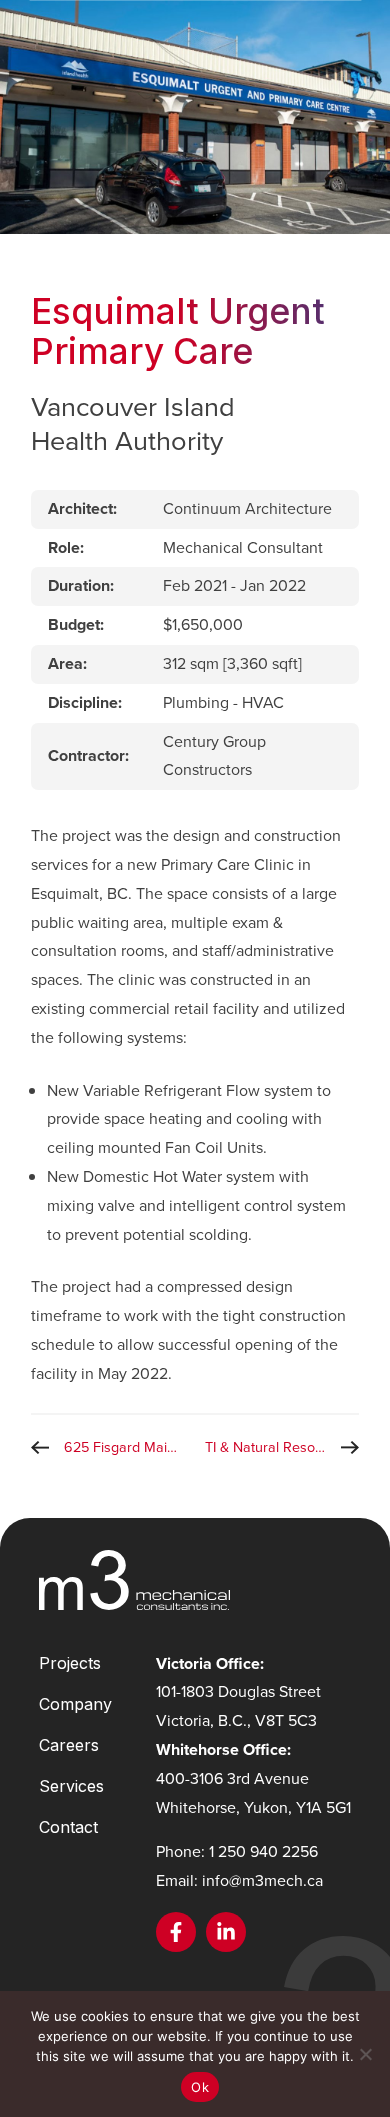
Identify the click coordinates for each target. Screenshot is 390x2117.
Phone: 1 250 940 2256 (237, 1851)
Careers (69, 1745)
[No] (365, 2054)
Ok (200, 2087)
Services (71, 1786)
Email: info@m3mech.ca (239, 1880)
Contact (68, 1827)
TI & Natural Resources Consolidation (282, 1447)
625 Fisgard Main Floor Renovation (129, 1447)
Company (75, 1704)
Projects (70, 1663)
